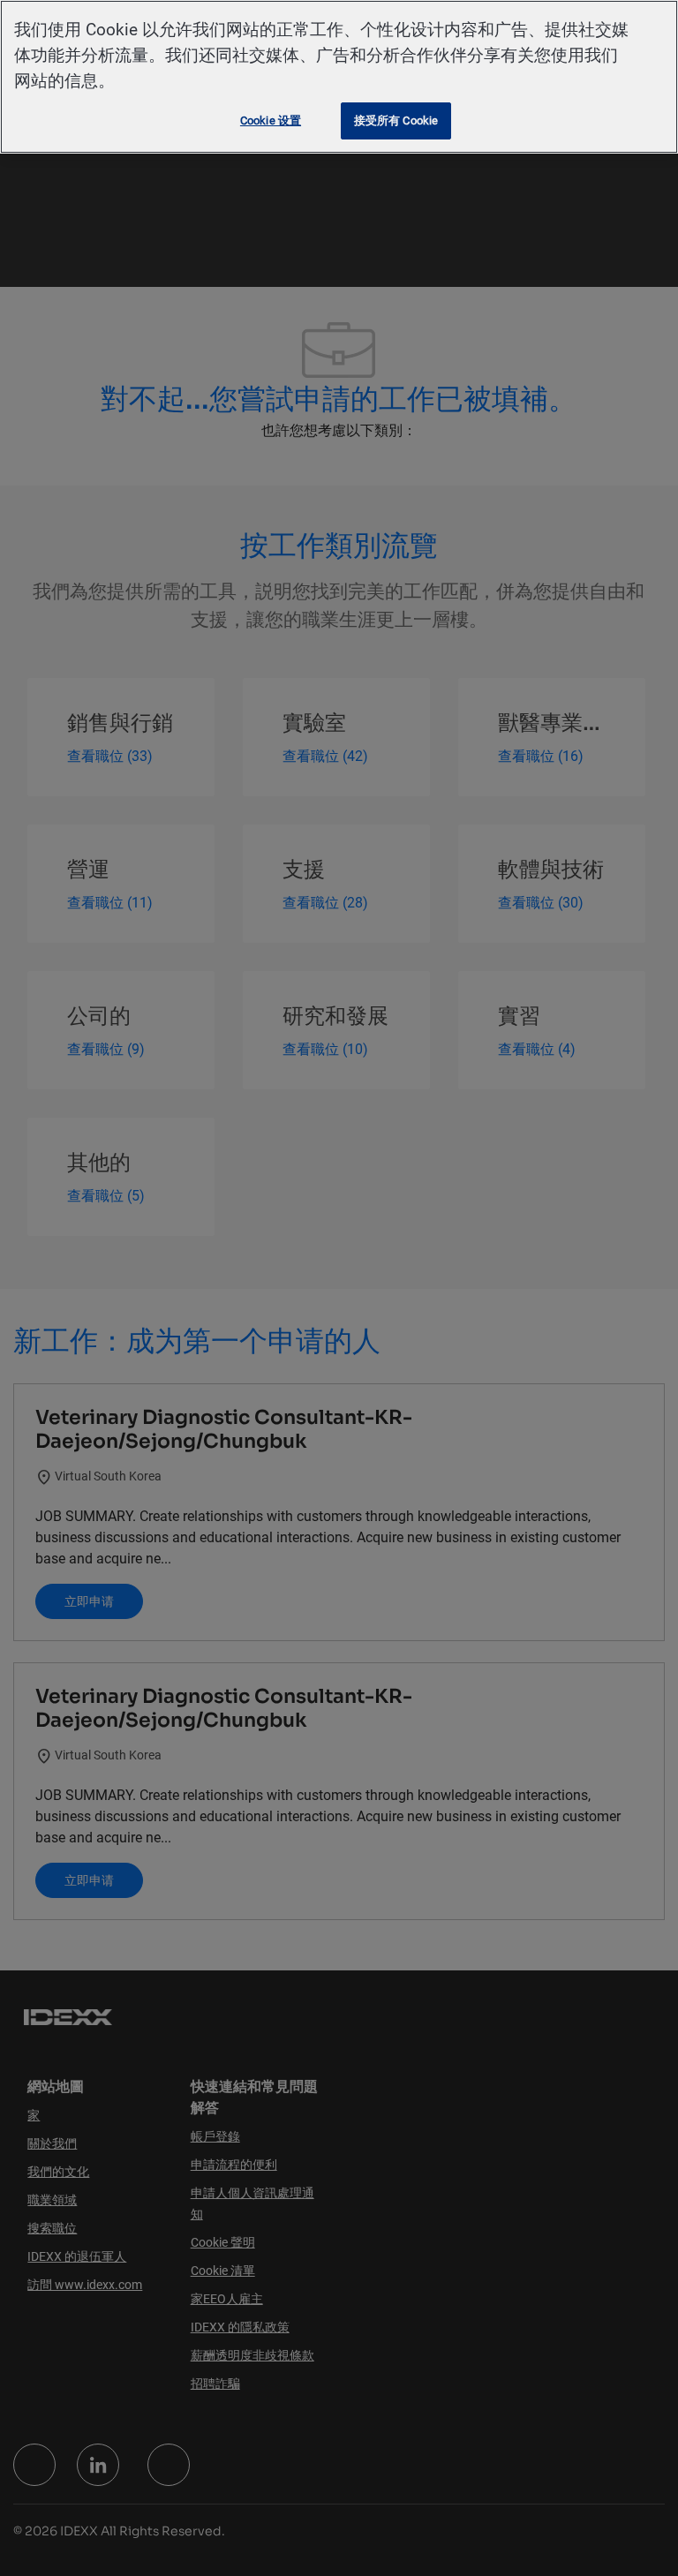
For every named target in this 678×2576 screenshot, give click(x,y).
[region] (339, 77)
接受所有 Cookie (396, 121)
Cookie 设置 (271, 121)
